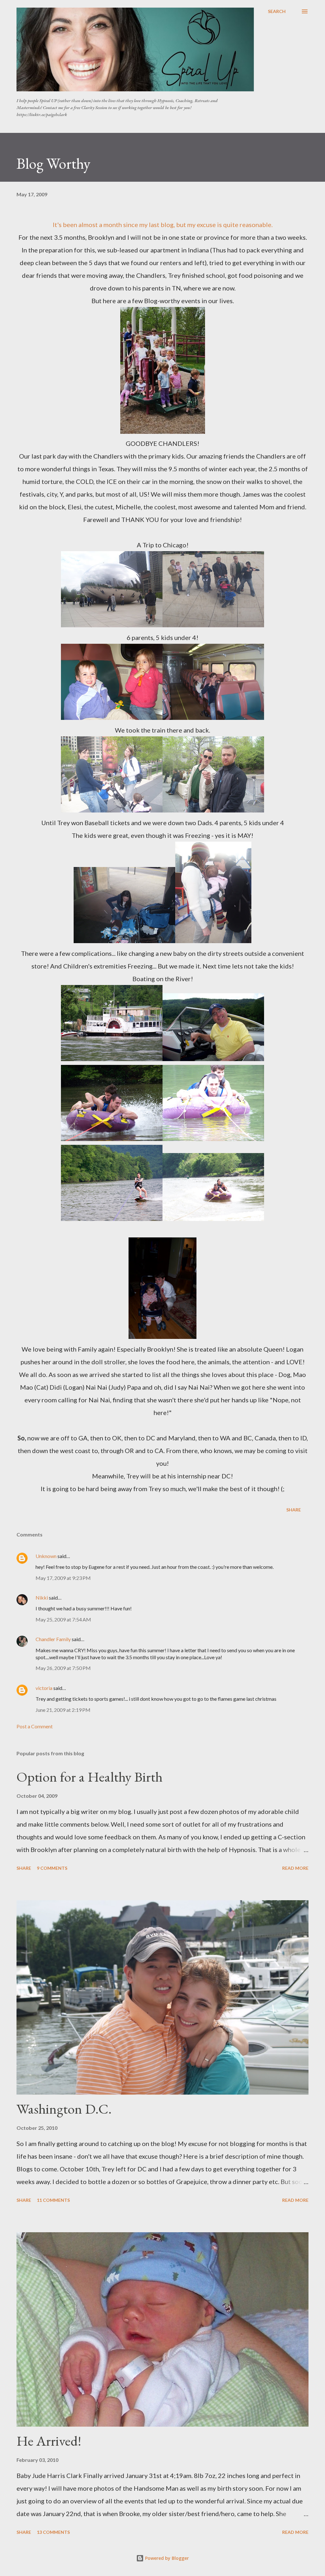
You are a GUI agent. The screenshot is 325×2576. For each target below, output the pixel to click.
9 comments (52, 1868)
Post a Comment (35, 1726)
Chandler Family (53, 1639)
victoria (44, 1688)
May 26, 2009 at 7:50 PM (63, 1668)
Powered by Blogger (166, 2558)
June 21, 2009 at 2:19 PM (63, 1710)
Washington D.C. (64, 2109)
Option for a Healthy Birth (90, 1777)
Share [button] (294, 1510)
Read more (295, 1868)
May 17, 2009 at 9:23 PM (63, 1578)
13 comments (53, 2532)
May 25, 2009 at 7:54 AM (63, 1619)
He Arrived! (49, 2441)
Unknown (46, 1556)
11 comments (53, 2200)
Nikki (42, 1598)
